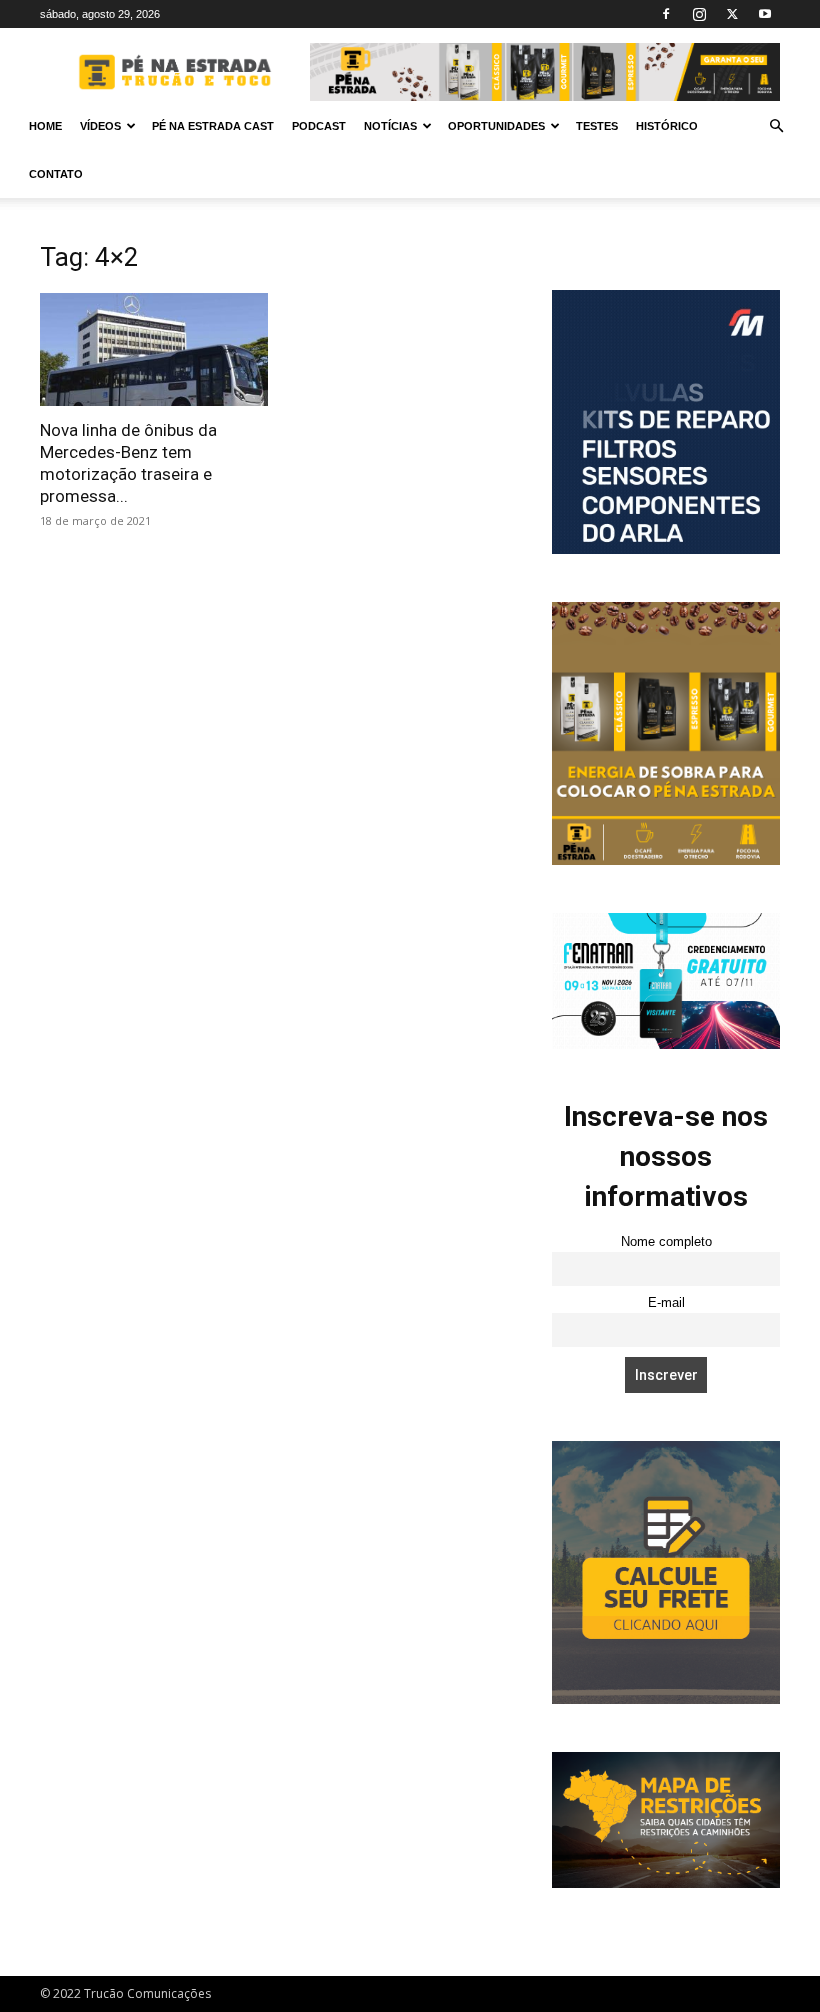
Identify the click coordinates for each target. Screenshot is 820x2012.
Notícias (390, 126)
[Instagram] (699, 14)
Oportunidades (496, 126)
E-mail (666, 1303)
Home (45, 126)
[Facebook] (666, 14)
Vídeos (100, 126)
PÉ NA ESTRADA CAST (213, 126)
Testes (597, 126)
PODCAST (319, 126)
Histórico (667, 126)
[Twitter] (732, 14)
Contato (56, 174)
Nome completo (666, 1242)
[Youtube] (765, 14)
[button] (776, 126)
